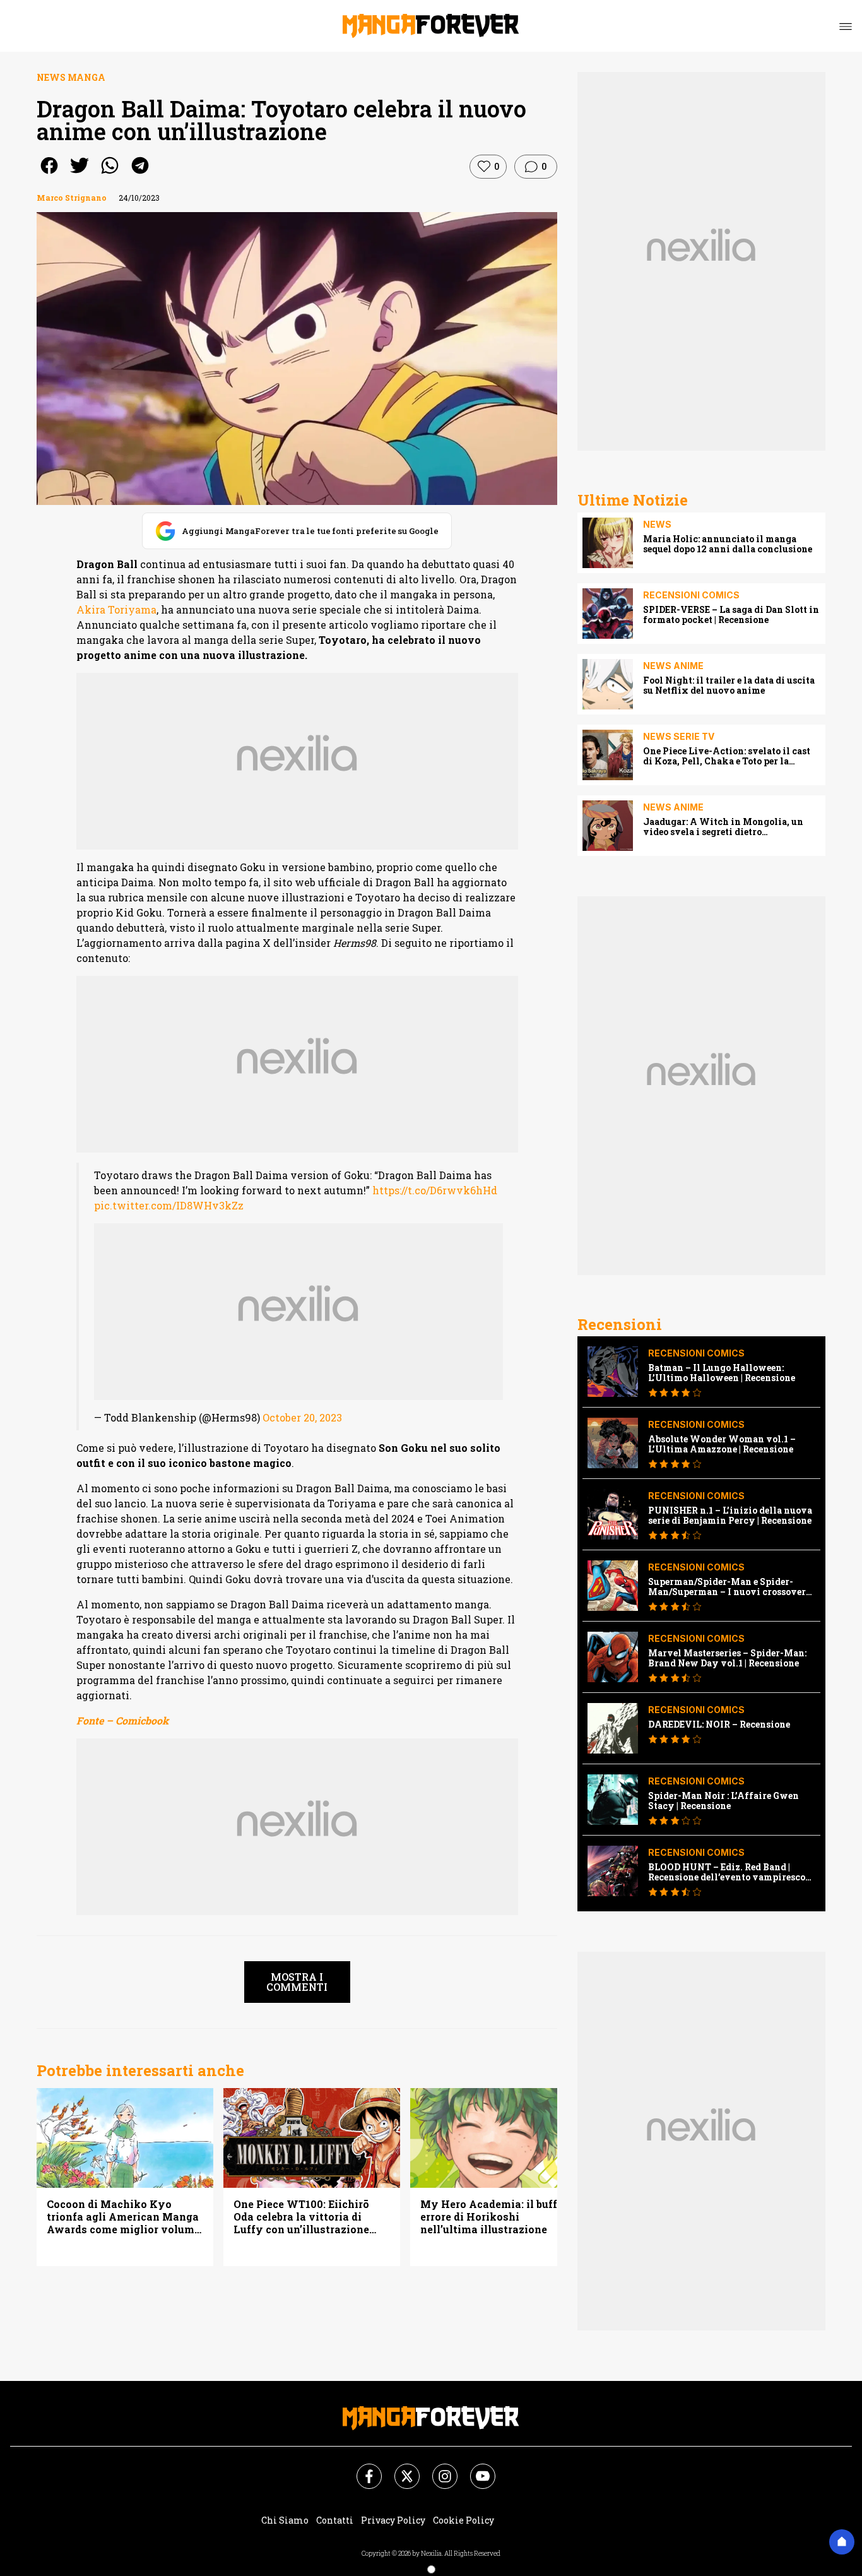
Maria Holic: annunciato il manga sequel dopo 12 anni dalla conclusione (728, 544)
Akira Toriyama (116, 609)
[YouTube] (475, 2469)
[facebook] (49, 174)
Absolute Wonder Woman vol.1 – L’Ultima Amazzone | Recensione (722, 1444)
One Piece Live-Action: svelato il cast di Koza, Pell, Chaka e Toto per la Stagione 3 (727, 756)
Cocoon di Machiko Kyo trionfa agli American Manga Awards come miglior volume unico (123, 2217)
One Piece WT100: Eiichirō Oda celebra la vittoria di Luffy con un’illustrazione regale (301, 2217)
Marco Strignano (72, 198)
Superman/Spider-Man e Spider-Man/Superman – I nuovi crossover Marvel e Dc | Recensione (727, 1587)
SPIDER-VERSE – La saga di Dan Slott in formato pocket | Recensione (731, 615)
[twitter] (80, 174)
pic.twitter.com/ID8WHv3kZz (169, 1205)
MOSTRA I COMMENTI (297, 1982)
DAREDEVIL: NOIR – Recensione (719, 1724)
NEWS (657, 524)
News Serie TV (679, 736)
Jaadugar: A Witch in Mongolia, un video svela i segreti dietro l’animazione (723, 827)
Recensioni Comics (691, 595)
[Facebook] (362, 2469)
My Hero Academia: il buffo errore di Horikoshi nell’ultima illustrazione (492, 2217)
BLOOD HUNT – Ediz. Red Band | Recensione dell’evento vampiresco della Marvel (727, 1872)
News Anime (673, 666)
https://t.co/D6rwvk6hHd (435, 1190)
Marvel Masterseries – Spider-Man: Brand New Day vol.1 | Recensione (727, 1658)
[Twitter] (399, 2469)
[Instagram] (437, 2469)
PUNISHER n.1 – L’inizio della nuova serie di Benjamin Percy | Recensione (730, 1516)
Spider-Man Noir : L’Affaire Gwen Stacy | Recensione (723, 1801)
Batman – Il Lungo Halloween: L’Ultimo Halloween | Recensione (722, 1373)
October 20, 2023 (302, 1417)
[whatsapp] (110, 174)
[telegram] (140, 174)
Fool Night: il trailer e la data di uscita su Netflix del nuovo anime (729, 686)
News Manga (71, 77)
